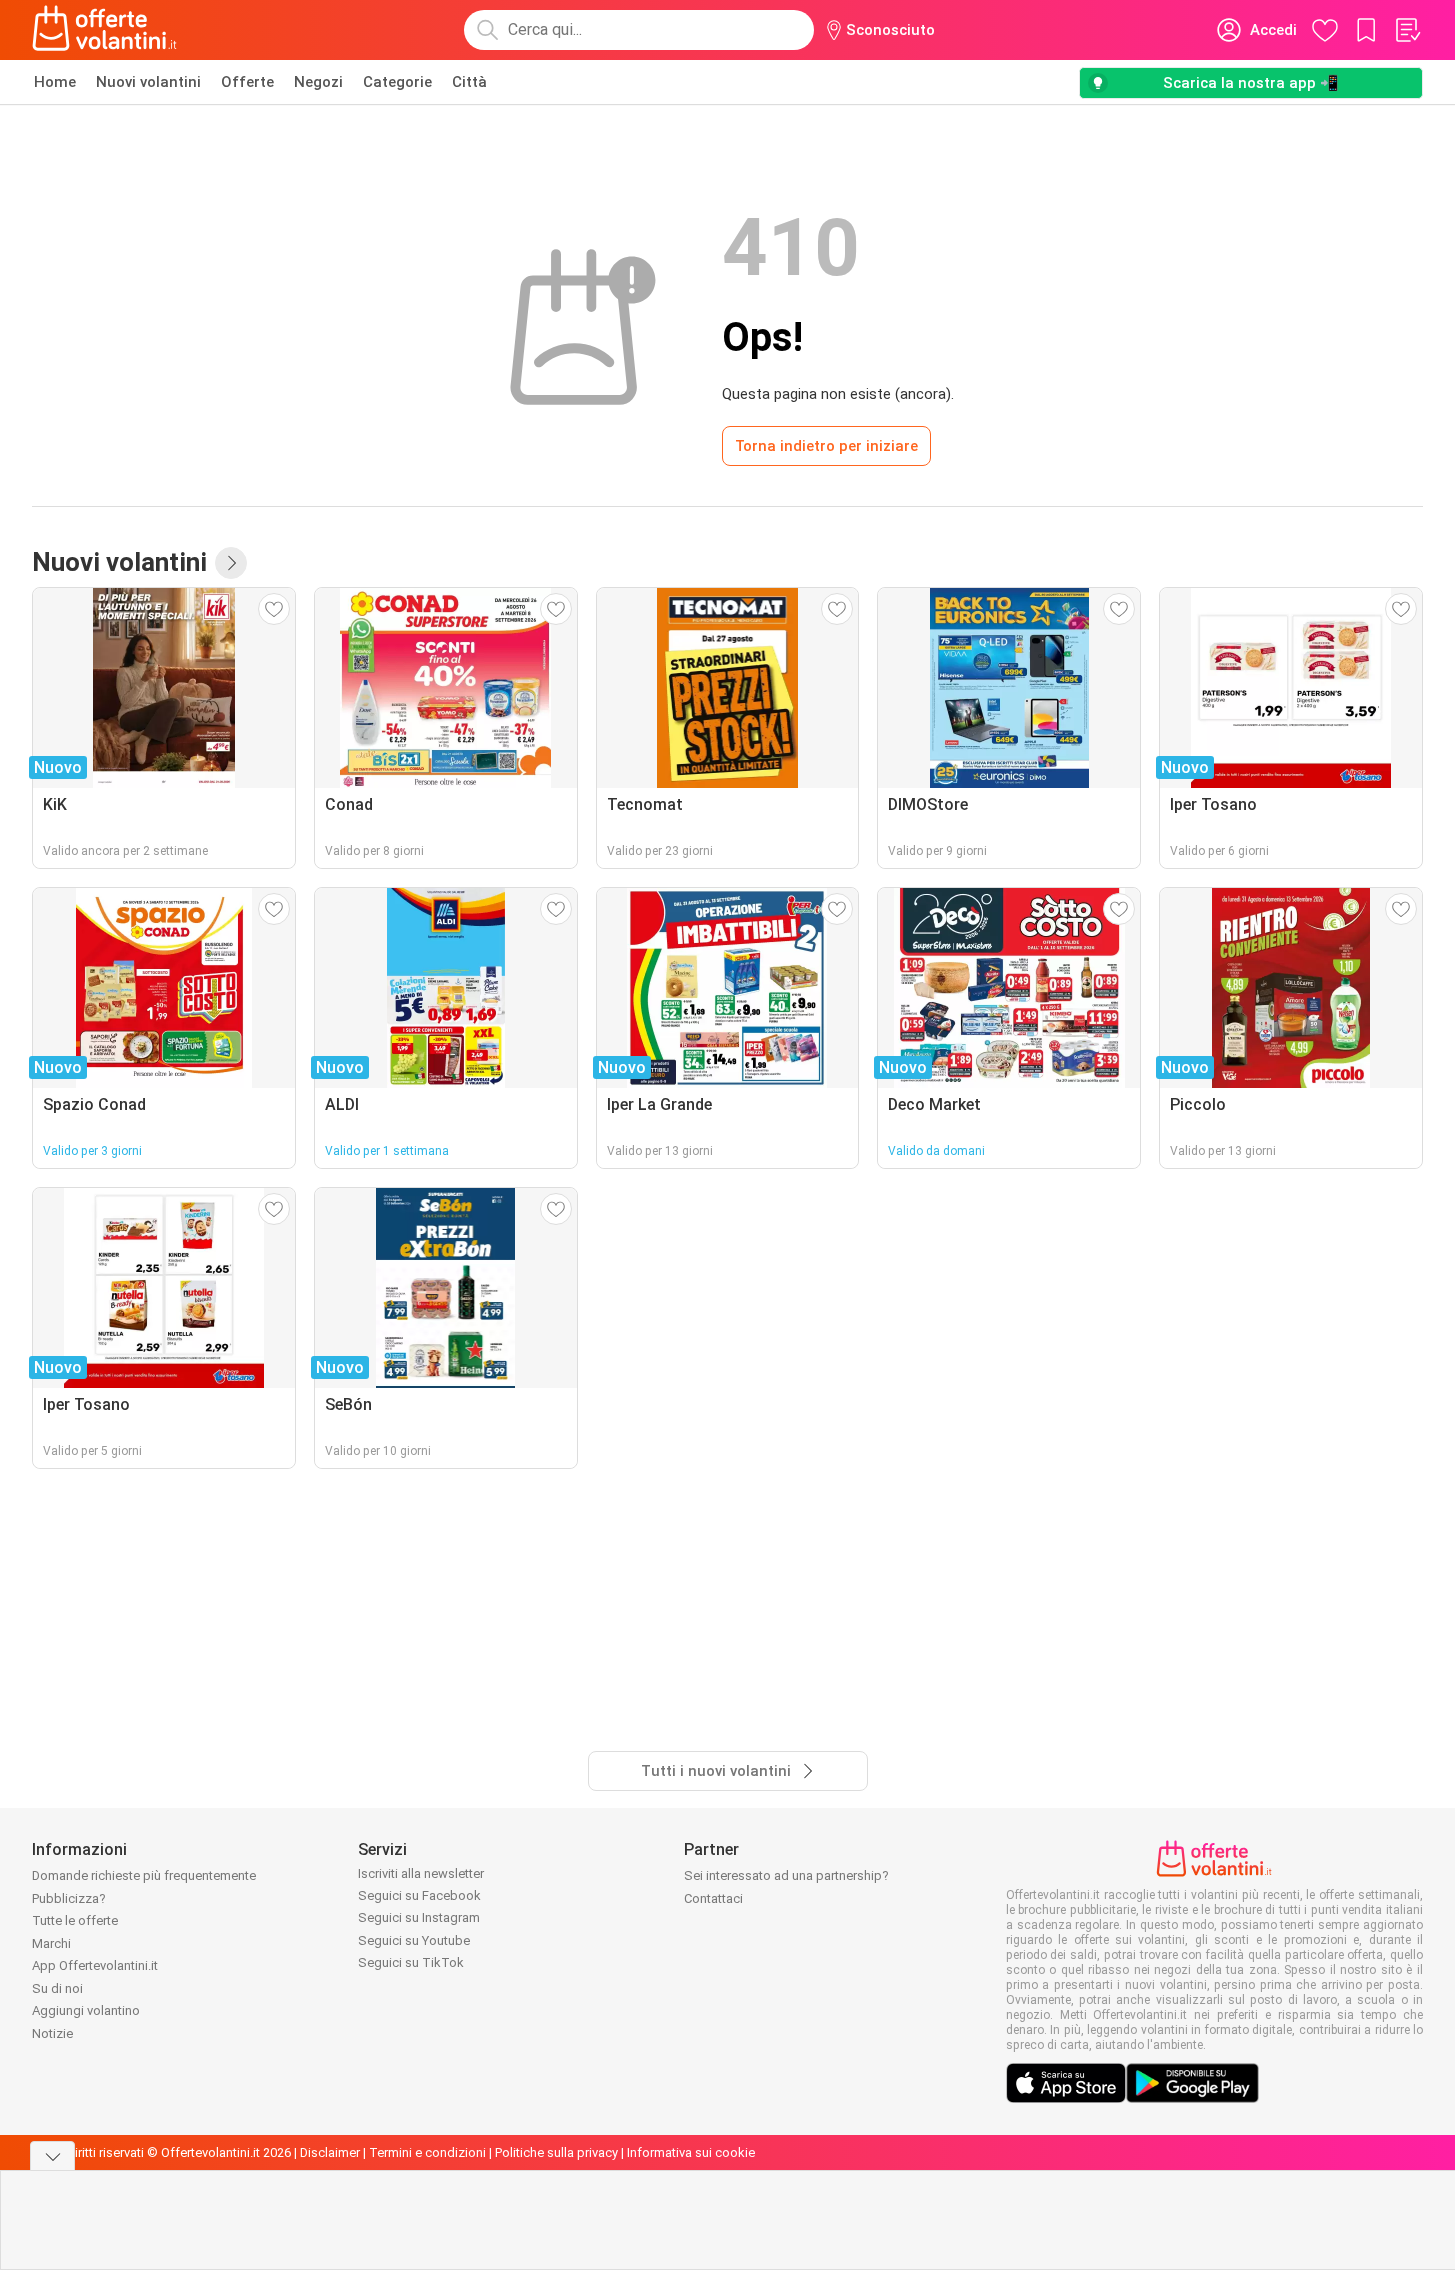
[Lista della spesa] (1407, 30)
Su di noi (57, 1988)
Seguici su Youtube (414, 1940)
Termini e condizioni (427, 2152)
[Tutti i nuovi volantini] (231, 563)
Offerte (247, 82)
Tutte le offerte (75, 1920)
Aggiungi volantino (86, 2010)
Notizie (52, 2033)
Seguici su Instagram (419, 1917)
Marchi (51, 1943)
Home (55, 82)
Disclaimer (330, 2152)
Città (469, 82)
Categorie (397, 82)
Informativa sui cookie (691, 2152)
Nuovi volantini (148, 82)
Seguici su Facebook (419, 1895)
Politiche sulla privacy (556, 2152)
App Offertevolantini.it (95, 1965)
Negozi (318, 82)
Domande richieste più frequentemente (144, 1875)
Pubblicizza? (69, 1898)
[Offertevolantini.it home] (105, 30)
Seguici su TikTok (411, 1962)
